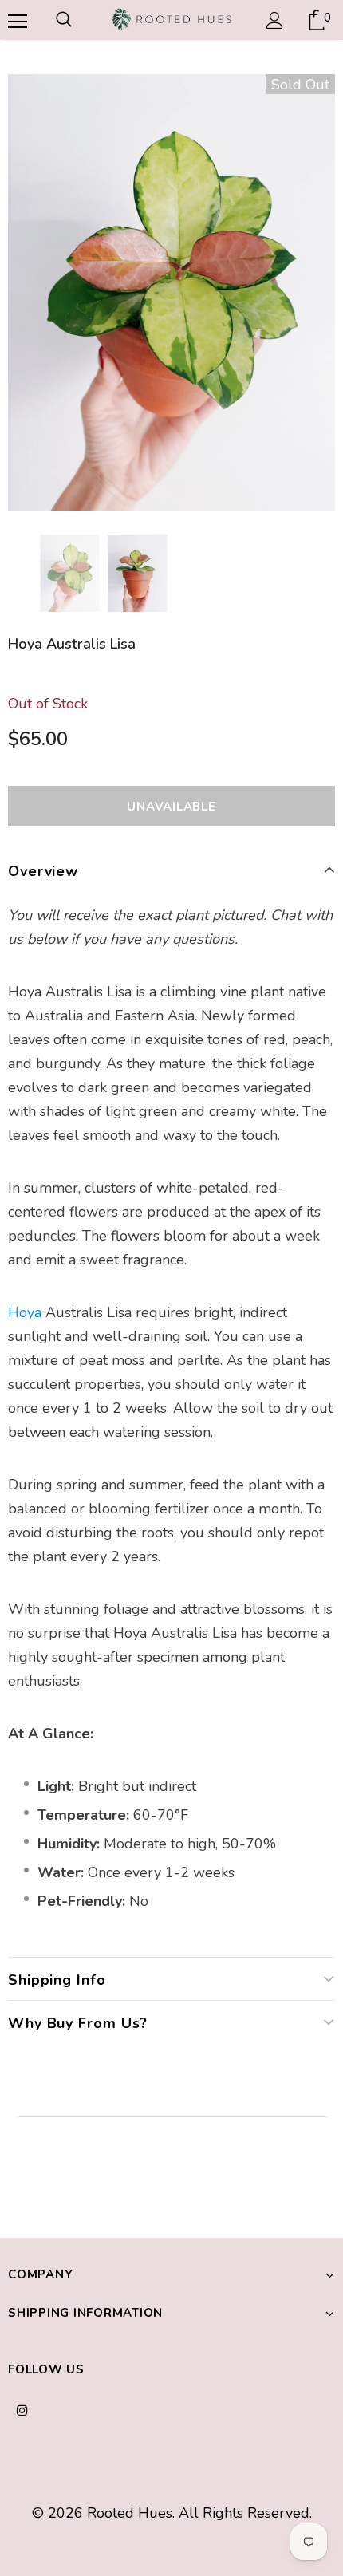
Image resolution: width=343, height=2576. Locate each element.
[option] (171, 292)
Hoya (25, 1312)
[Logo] (171, 19)
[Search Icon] (64, 20)
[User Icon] (275, 20)
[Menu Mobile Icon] (16, 20)
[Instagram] (22, 2409)
